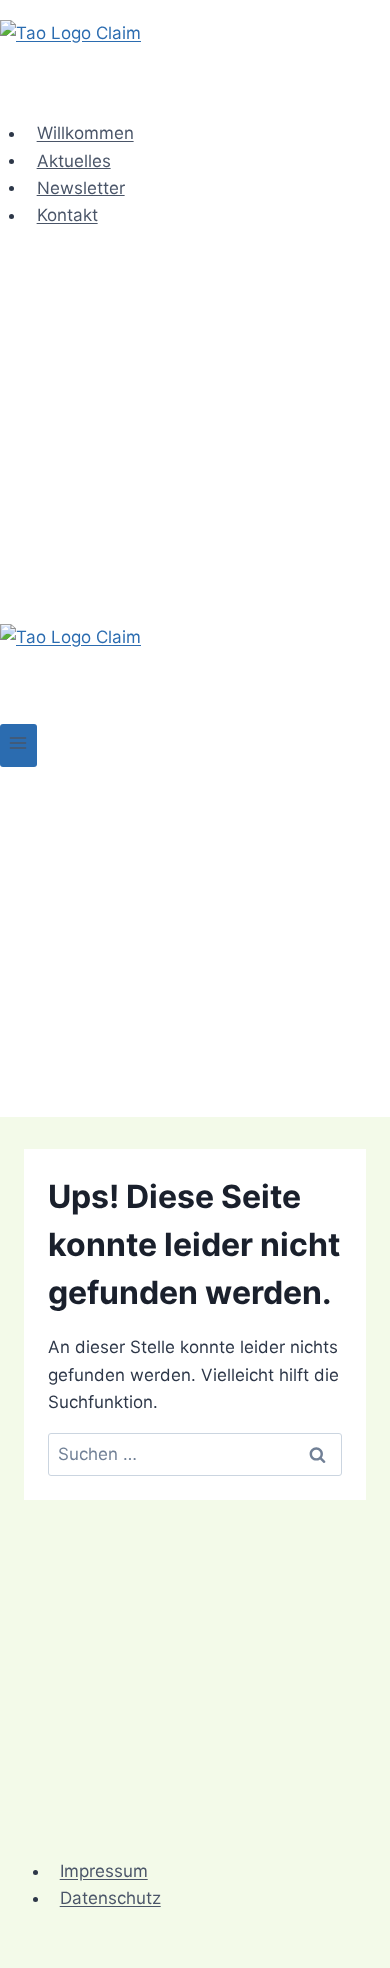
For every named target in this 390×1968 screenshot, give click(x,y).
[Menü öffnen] (18, 745)
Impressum (104, 1871)
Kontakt (67, 215)
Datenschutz (110, 1898)
